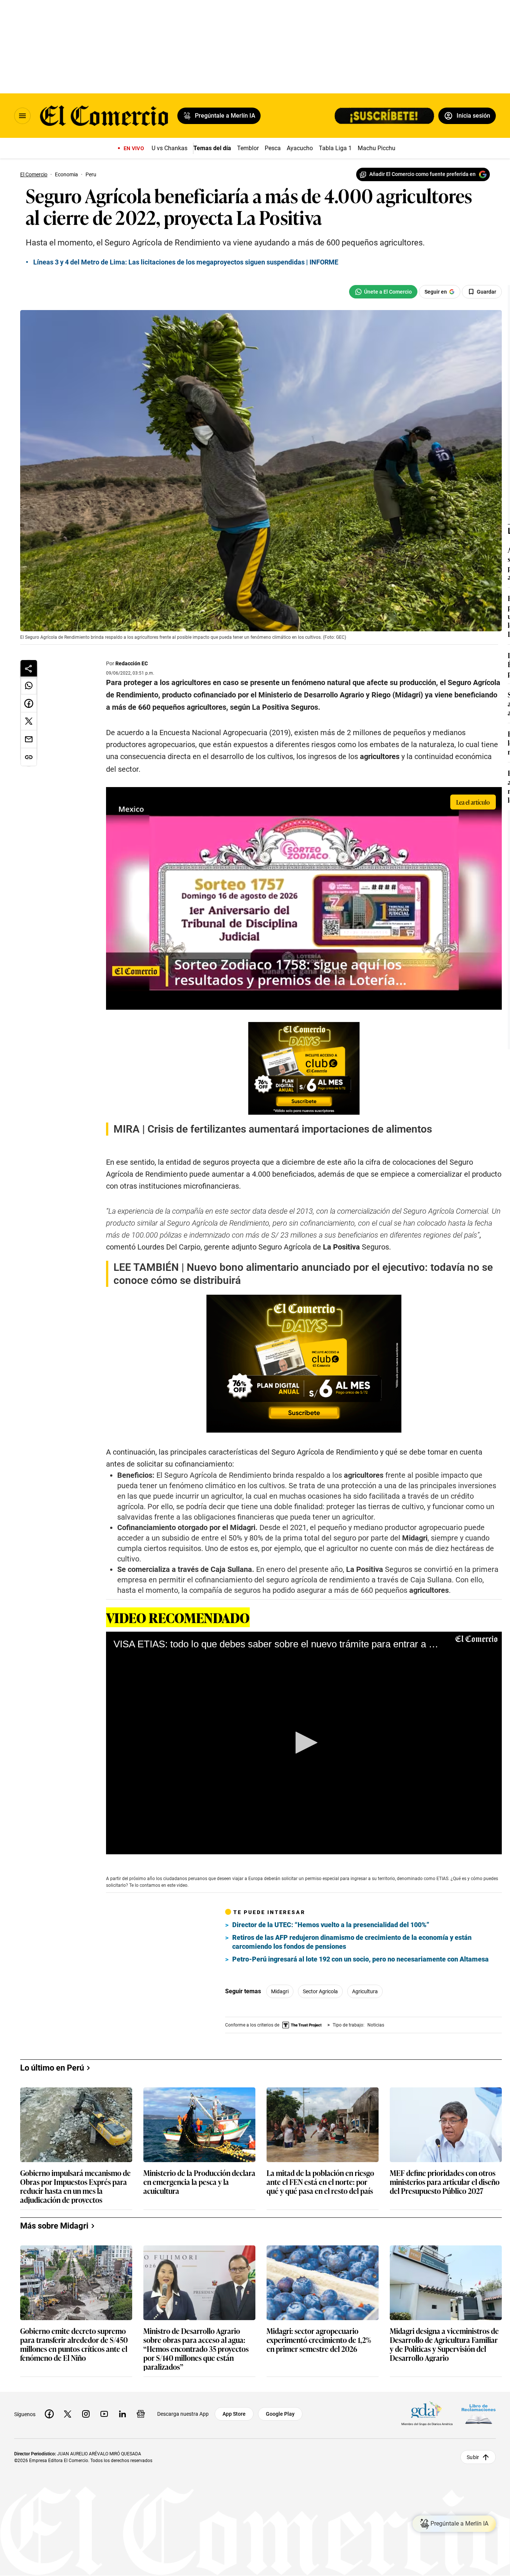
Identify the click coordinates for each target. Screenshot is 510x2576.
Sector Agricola (320, 1991)
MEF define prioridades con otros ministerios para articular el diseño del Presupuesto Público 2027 (445, 2182)
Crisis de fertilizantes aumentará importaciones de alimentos (290, 1129)
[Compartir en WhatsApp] (29, 685)
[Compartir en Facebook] (29, 703)
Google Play (280, 2414)
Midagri (280, 1991)
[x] (68, 2414)
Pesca (273, 148)
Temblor (248, 148)
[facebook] (49, 2414)
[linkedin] (122, 2414)
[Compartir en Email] (29, 739)
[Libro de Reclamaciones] (479, 2414)
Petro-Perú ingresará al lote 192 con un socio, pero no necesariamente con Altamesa (360, 1959)
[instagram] (86, 2414)
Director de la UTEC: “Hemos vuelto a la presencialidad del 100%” (331, 1925)
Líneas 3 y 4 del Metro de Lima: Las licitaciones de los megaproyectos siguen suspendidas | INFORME (186, 262)
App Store (234, 2414)
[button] (304, 1743)
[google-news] (141, 2414)
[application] (304, 1743)
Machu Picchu (377, 148)
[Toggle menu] (22, 116)
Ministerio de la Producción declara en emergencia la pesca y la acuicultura (199, 2182)
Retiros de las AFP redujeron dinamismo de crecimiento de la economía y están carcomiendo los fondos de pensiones (352, 1942)
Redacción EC (132, 663)
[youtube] (104, 2414)
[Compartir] (29, 668)
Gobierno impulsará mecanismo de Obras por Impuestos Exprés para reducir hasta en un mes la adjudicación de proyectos (75, 2186)
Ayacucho (300, 148)
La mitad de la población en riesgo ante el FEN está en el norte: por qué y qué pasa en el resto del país (320, 2182)
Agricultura (365, 1991)
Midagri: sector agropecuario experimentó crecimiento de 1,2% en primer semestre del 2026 (319, 2340)
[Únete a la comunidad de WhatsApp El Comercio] (383, 292)
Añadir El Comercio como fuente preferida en (422, 174)
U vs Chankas (170, 148)
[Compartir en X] (29, 721)
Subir (473, 2457)
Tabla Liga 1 (335, 148)
